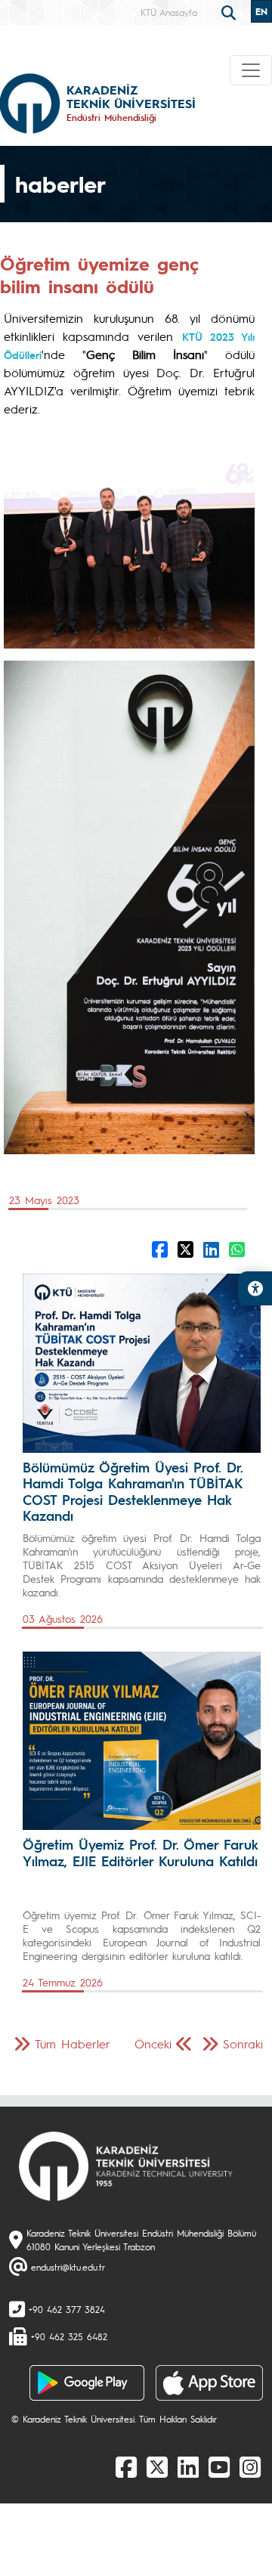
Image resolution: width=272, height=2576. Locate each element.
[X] (157, 2466)
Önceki (153, 2043)
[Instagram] (250, 2466)
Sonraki (243, 2043)
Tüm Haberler (73, 2043)
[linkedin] (188, 2466)
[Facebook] (126, 2466)
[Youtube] (219, 2466)
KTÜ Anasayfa (169, 12)
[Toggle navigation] (251, 70)
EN (261, 11)
